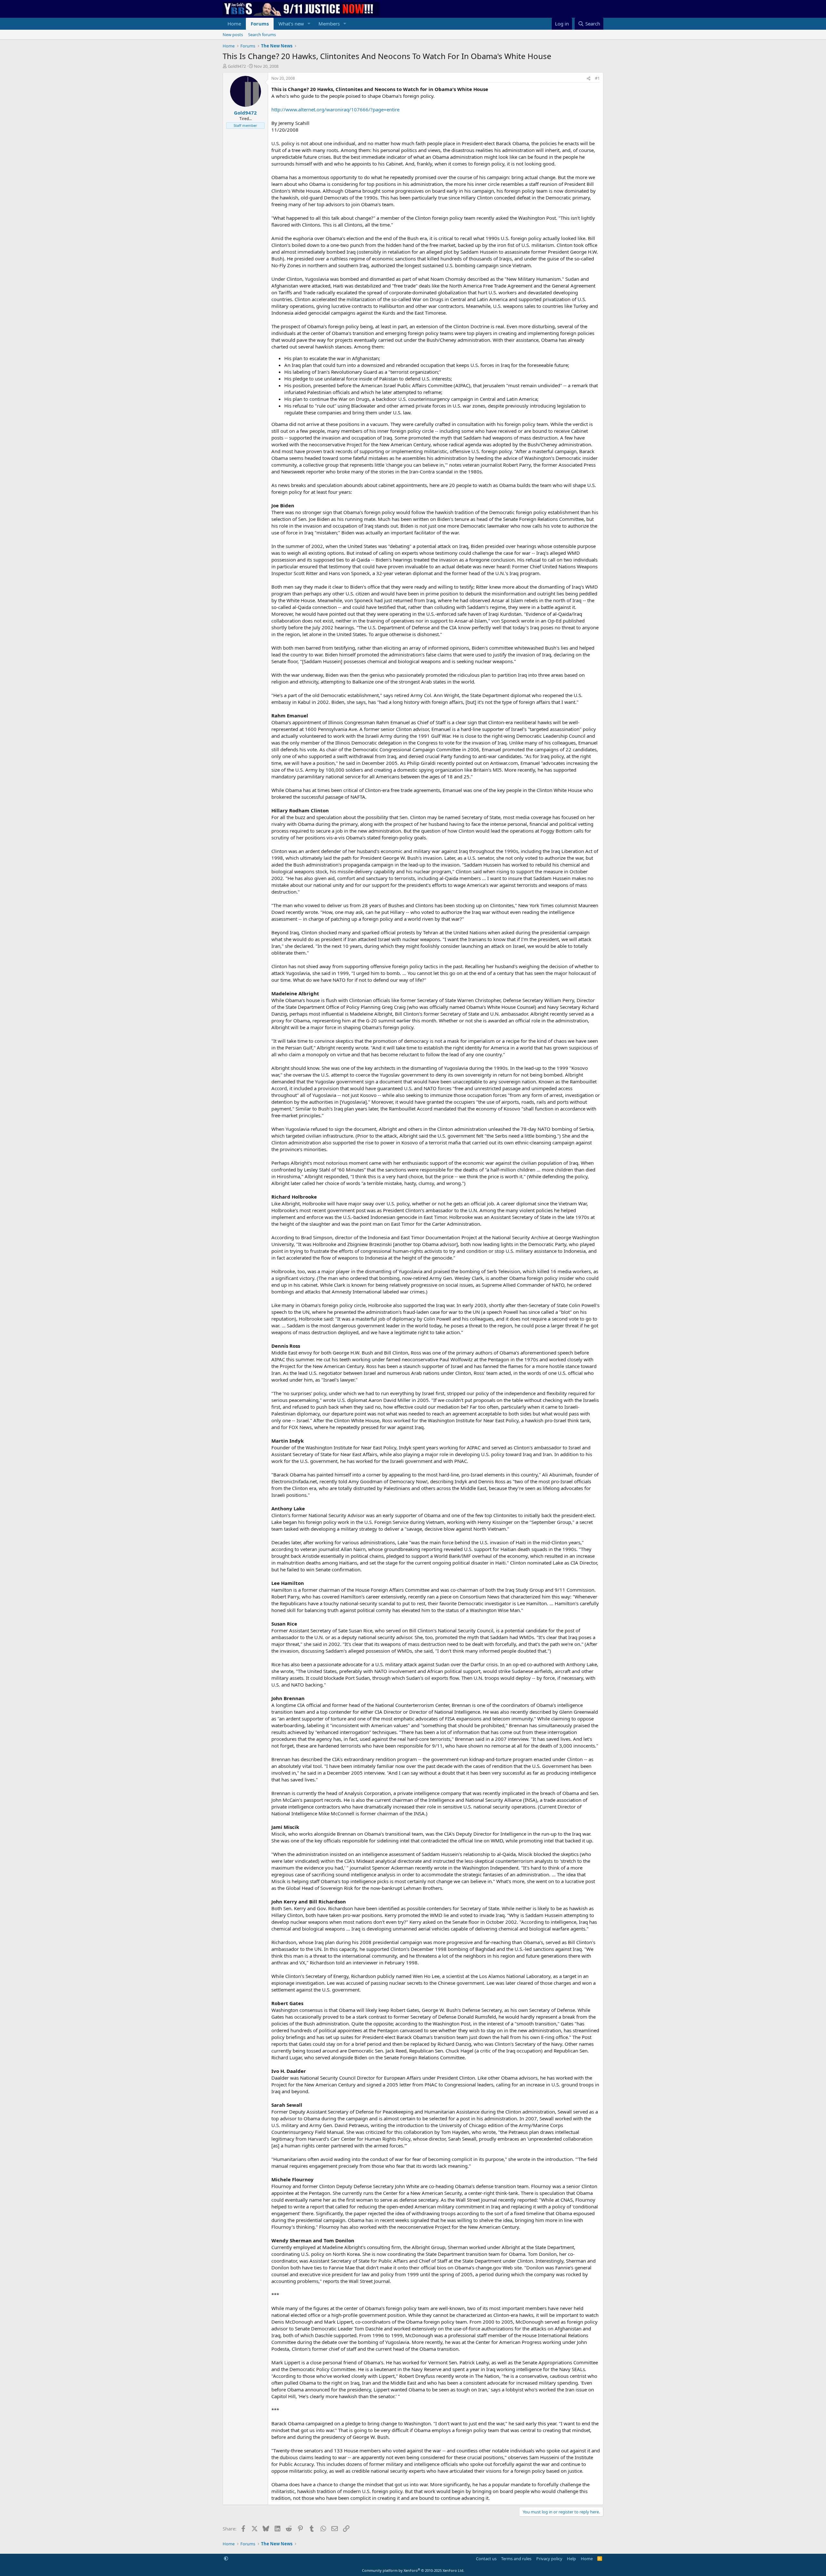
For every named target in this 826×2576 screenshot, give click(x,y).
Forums (260, 24)
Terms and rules (516, 2559)
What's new (291, 24)
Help (571, 2559)
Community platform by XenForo (413, 2570)
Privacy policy (549, 2559)
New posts (233, 35)
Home (234, 24)
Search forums (262, 35)
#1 (597, 78)
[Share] (589, 79)
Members (329, 24)
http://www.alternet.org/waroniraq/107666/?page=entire (335, 109)
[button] (309, 24)
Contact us (486, 2559)
